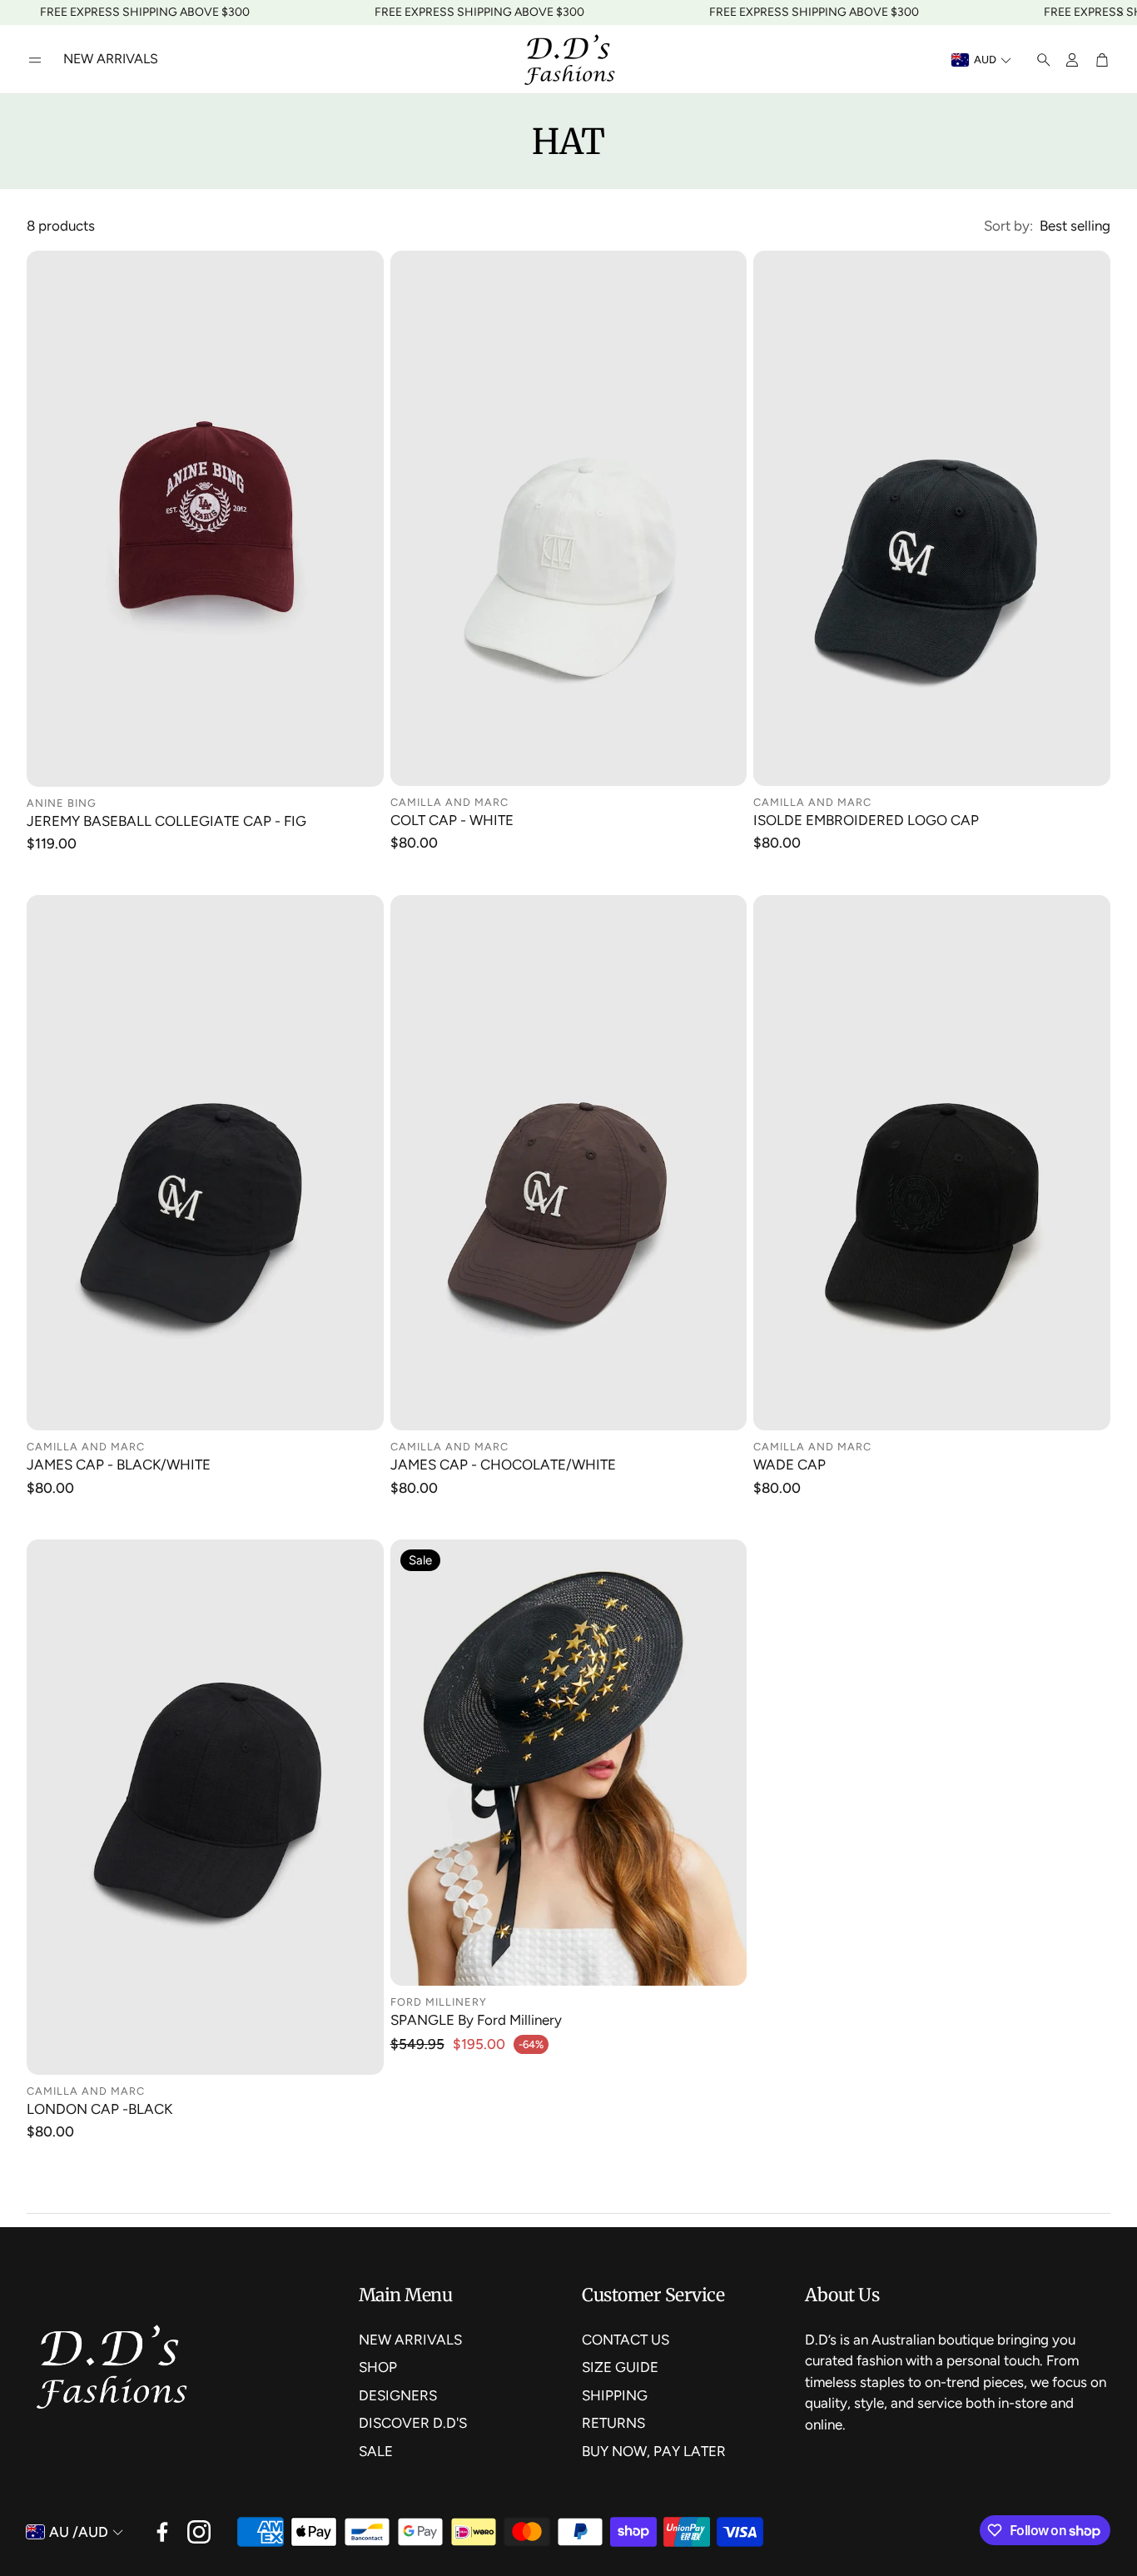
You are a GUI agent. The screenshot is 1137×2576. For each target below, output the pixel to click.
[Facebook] (162, 2532)
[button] (35, 60)
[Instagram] (199, 2532)
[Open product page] (205, 519)
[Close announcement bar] (1120, 12)
